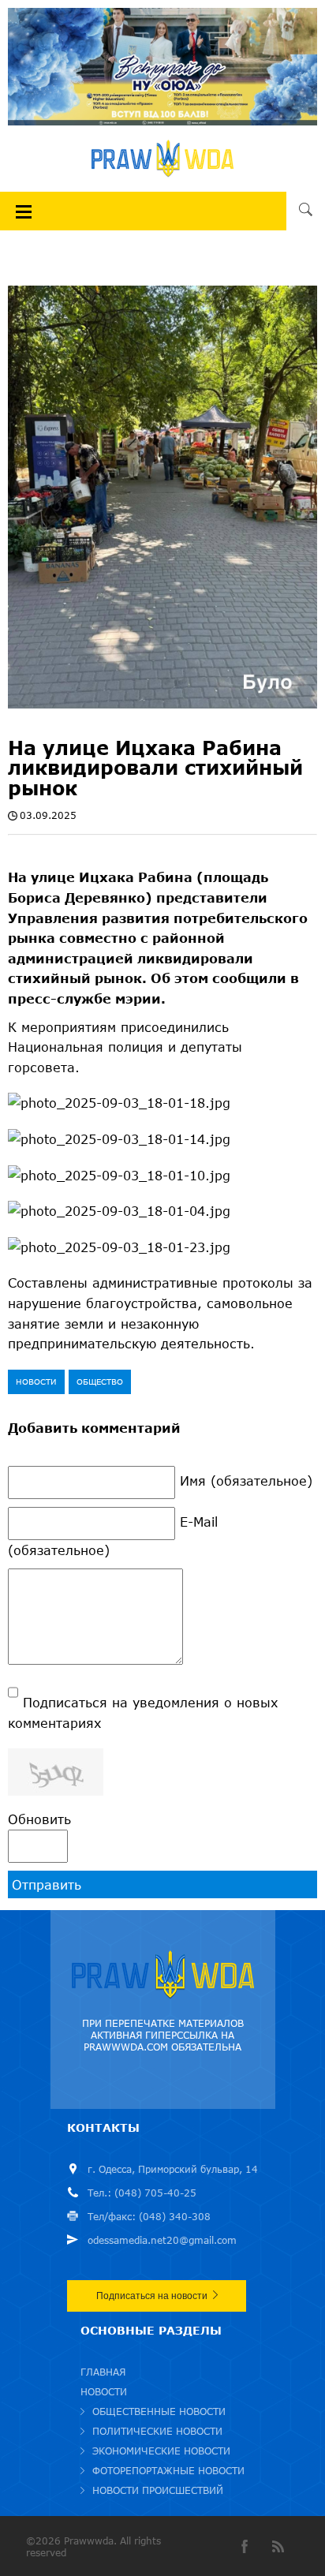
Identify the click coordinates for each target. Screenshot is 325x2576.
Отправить (47, 1884)
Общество (100, 1381)
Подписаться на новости (152, 2296)
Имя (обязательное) (246, 1481)
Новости (36, 1381)
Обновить (39, 1819)
